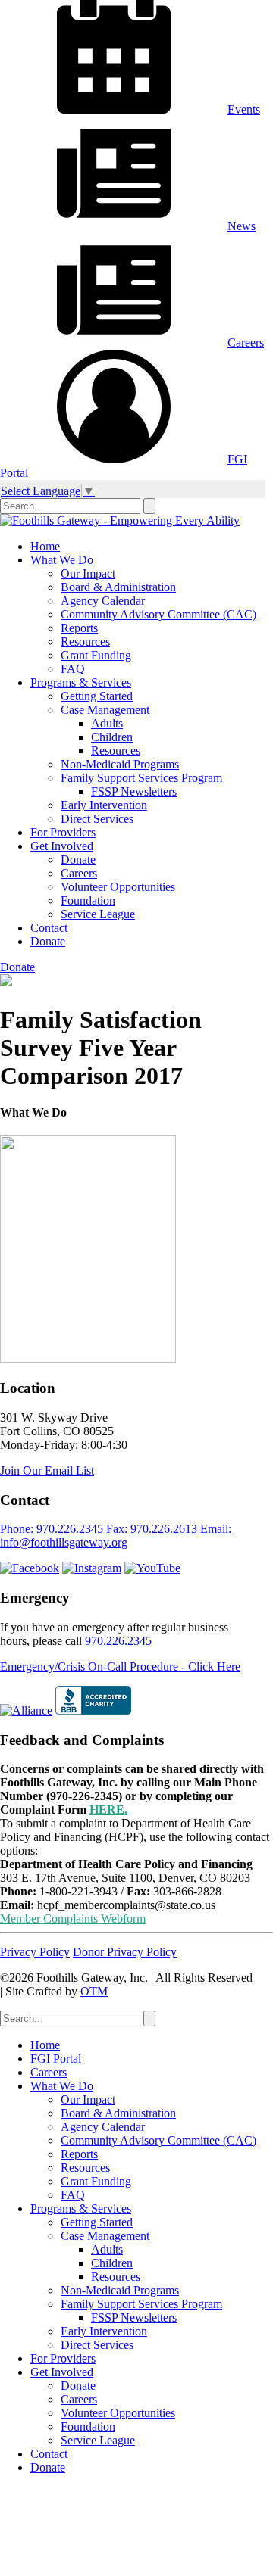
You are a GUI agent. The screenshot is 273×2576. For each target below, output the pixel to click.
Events (244, 109)
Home (45, 546)
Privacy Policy (35, 1952)
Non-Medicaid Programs (120, 764)
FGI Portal (56, 2059)
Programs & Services (81, 682)
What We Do (62, 560)
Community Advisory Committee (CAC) (158, 614)
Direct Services (97, 819)
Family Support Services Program (141, 778)
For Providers (63, 832)
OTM (94, 1991)
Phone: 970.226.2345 (52, 1529)
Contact (49, 928)
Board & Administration (118, 587)
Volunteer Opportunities (118, 887)
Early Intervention (104, 805)
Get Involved (62, 846)
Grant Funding (96, 655)
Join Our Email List (47, 1470)
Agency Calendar (103, 601)
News (242, 226)
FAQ (73, 669)
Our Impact (88, 573)
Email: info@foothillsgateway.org (116, 1536)
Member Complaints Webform (73, 1919)
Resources (85, 642)
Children (112, 737)
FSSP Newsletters (134, 791)
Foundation (88, 900)
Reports (79, 628)
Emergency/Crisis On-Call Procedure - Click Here (120, 1666)
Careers (246, 343)
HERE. (108, 1810)
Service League (98, 914)
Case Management (105, 710)
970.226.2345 (118, 1641)
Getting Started (97, 696)
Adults (107, 723)
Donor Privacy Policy (125, 1952)
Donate (78, 860)
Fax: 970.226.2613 (152, 1529)
